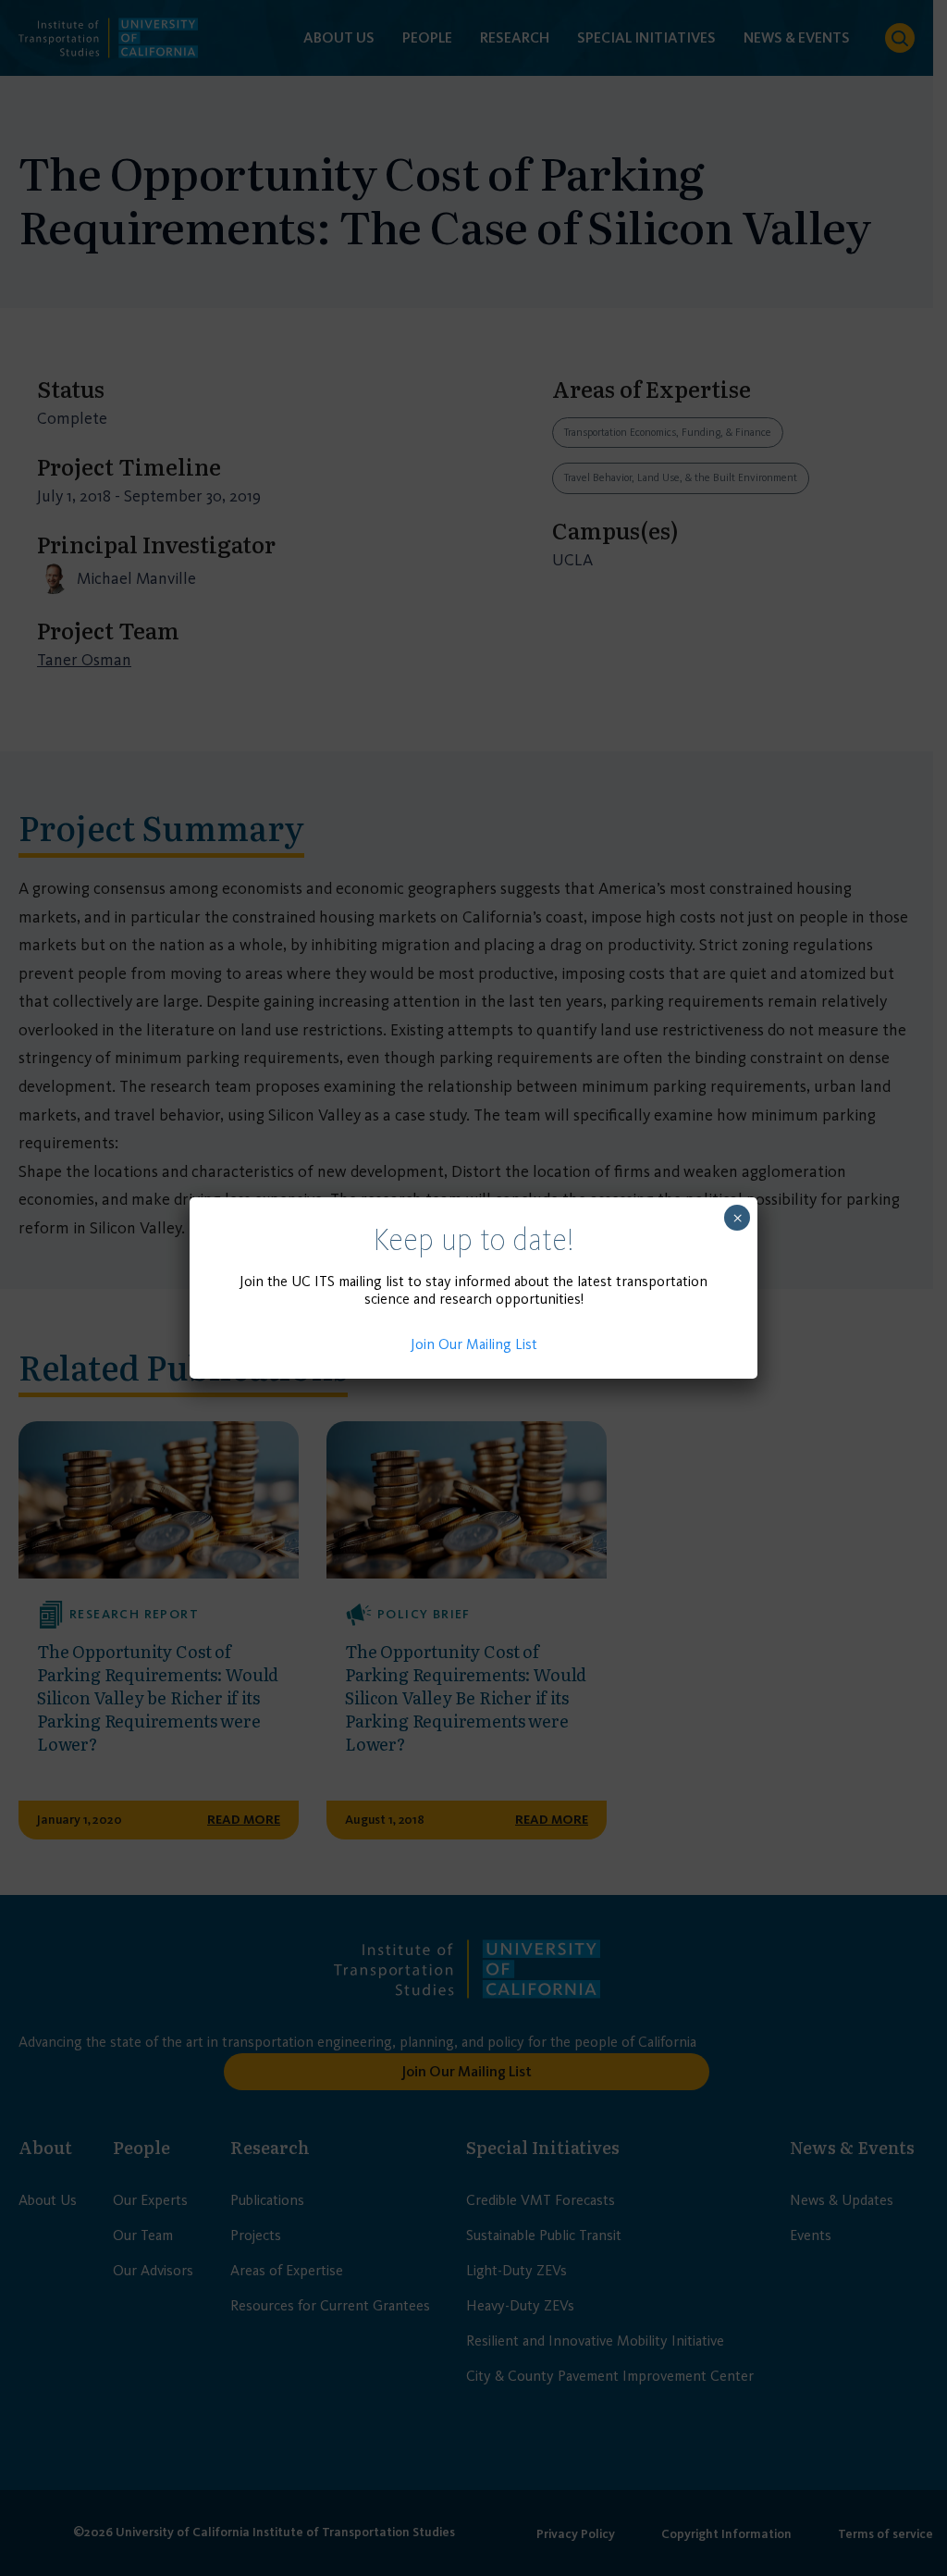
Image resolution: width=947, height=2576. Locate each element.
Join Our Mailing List (474, 1344)
